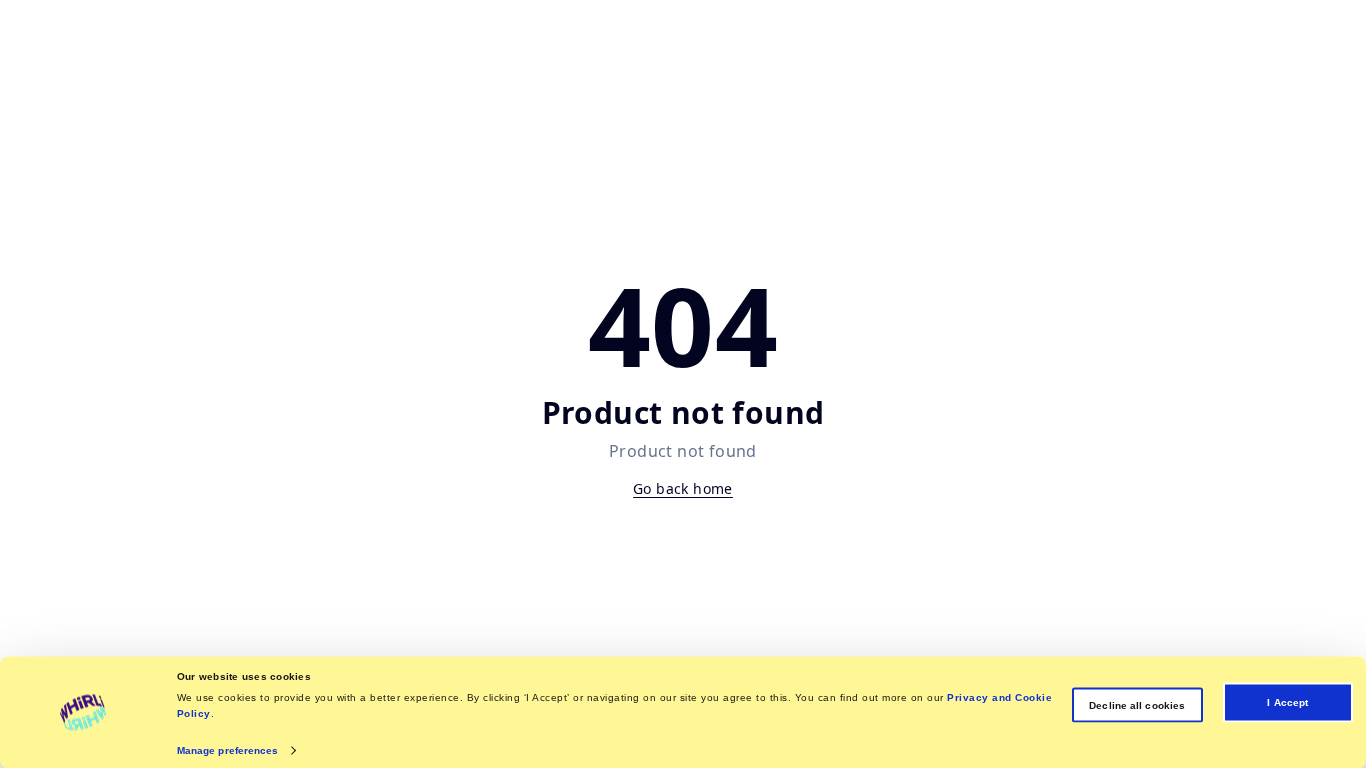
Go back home (683, 488)
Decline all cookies (1137, 704)
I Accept (1287, 702)
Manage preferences (228, 749)
